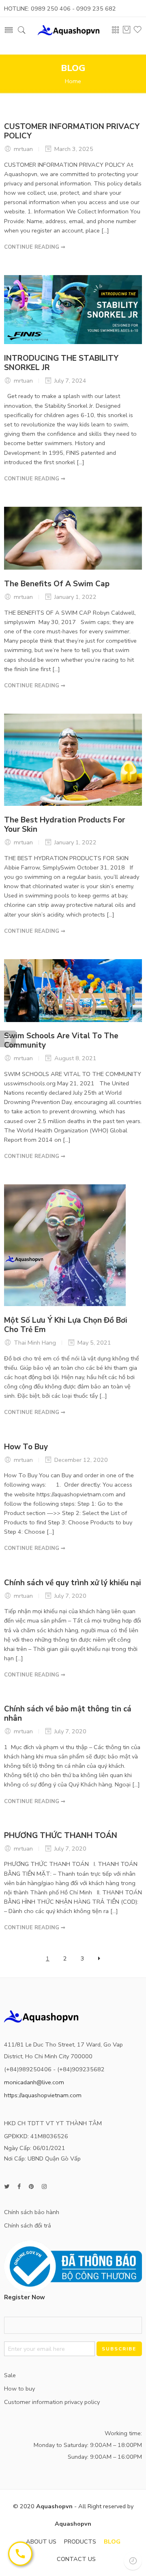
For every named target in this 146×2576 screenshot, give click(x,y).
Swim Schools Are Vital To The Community (61, 1041)
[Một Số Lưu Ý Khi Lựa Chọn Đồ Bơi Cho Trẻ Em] (65, 1245)
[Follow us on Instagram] (44, 2187)
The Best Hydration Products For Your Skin (64, 825)
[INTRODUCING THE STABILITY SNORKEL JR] (73, 309)
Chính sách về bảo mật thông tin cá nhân (68, 1714)
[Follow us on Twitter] (7, 2187)
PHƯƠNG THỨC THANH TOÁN (61, 1836)
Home (73, 81)
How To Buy (26, 1447)
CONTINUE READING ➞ (35, 247)
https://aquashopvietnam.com (43, 2095)
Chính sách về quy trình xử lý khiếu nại (73, 1583)
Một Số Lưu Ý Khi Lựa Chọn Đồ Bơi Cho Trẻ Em (66, 1325)
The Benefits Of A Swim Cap (57, 584)
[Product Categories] (116, 32)
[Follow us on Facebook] (19, 2187)
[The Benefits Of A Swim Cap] (73, 538)
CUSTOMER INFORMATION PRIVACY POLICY (72, 131)
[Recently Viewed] (133, 2561)
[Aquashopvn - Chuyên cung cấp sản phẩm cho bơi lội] (69, 29)
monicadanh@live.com (34, 2082)
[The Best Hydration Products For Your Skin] (73, 759)
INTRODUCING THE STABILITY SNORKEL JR (61, 363)
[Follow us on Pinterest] (31, 2187)
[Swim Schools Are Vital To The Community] (73, 990)
